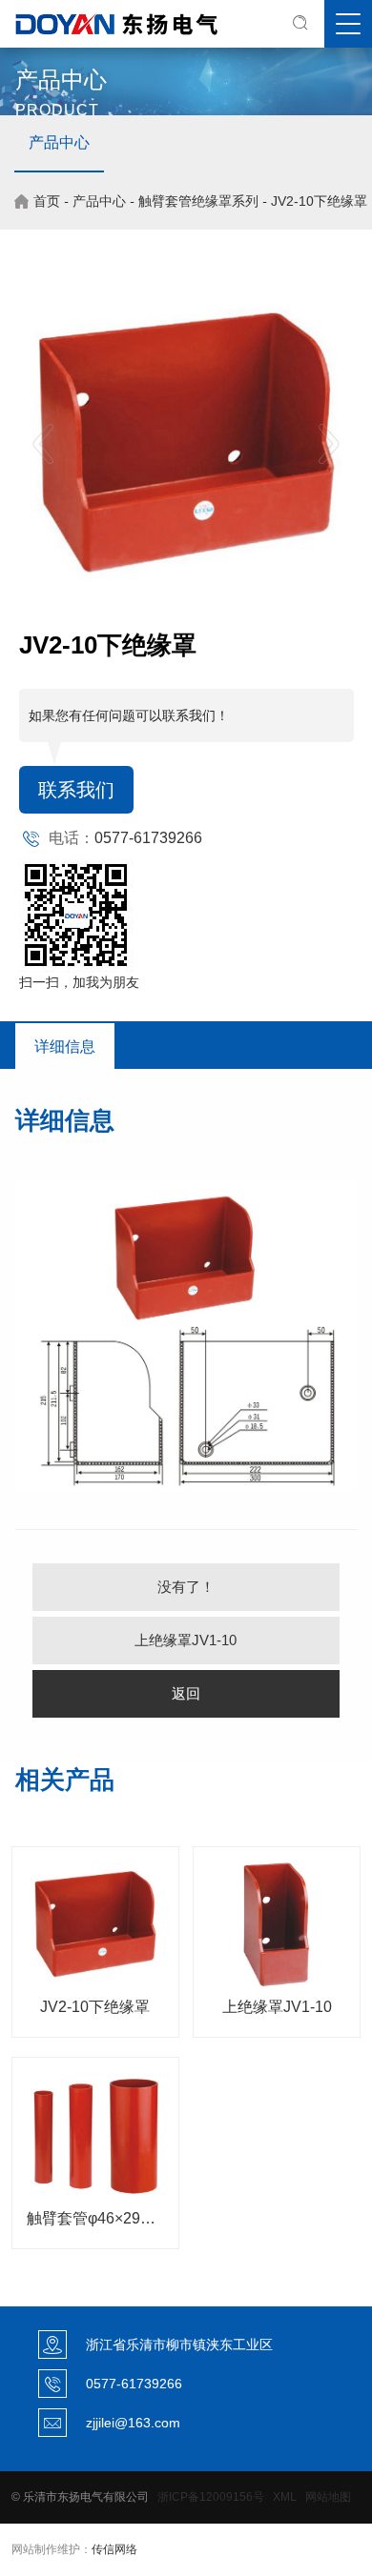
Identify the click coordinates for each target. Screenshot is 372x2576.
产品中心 (59, 142)
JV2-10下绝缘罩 (319, 201)
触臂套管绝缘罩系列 (198, 201)
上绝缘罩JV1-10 (186, 1640)
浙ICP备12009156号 (211, 2497)
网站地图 (328, 2497)
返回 (186, 1693)
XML (285, 2497)
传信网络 (114, 2549)
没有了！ (186, 1587)
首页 (47, 201)
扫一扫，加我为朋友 (79, 982)
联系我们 (76, 790)
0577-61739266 (148, 838)
